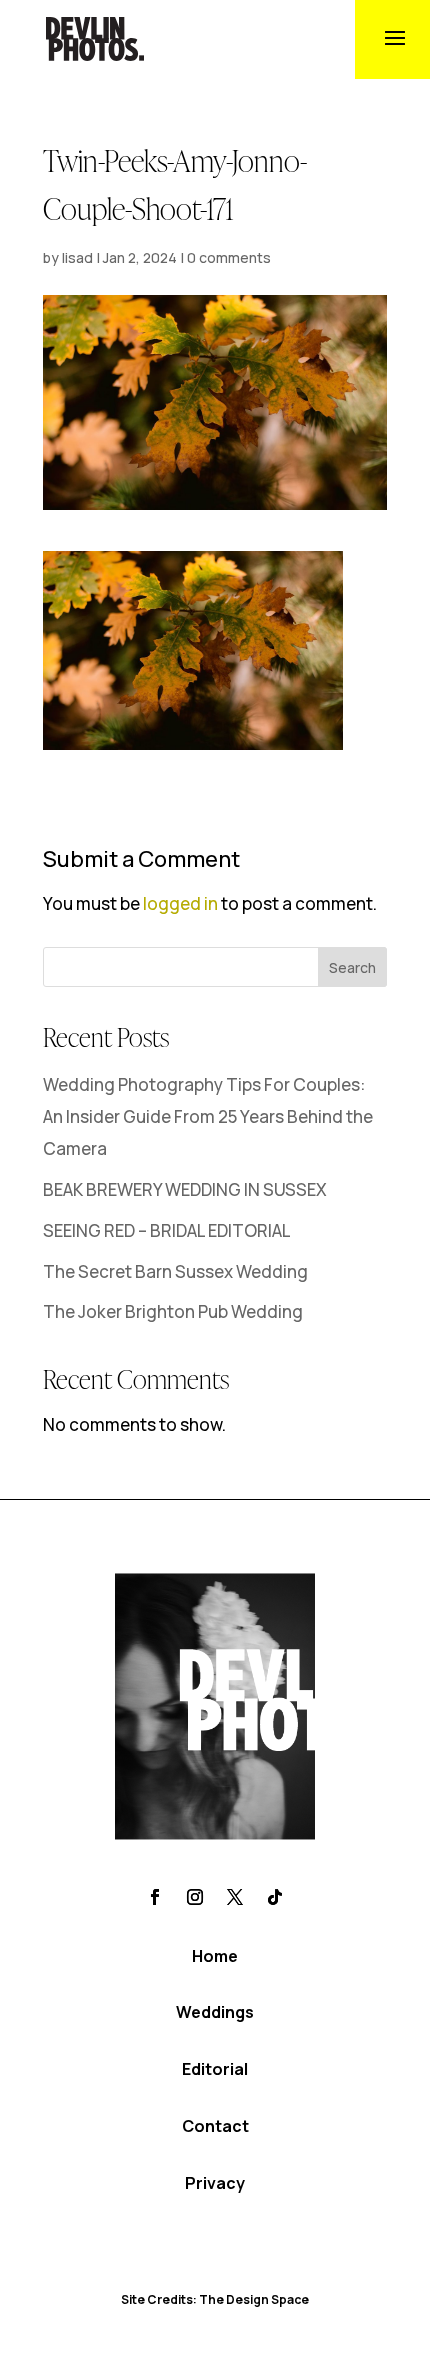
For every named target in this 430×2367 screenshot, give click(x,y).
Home (215, 1956)
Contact (215, 2126)
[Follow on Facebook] (155, 1897)
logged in (180, 903)
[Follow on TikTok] (275, 1897)
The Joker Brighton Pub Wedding (173, 1311)
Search (352, 967)
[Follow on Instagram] (195, 1897)
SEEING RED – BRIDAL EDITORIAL (167, 1230)
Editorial (215, 2069)
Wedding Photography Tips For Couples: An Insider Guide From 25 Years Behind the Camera (208, 1117)
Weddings (215, 2012)
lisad (77, 257)
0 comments (229, 257)
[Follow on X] (235, 1897)
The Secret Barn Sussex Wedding (175, 1271)
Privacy (215, 2183)
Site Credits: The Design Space (215, 2299)
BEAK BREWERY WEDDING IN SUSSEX (185, 1189)
